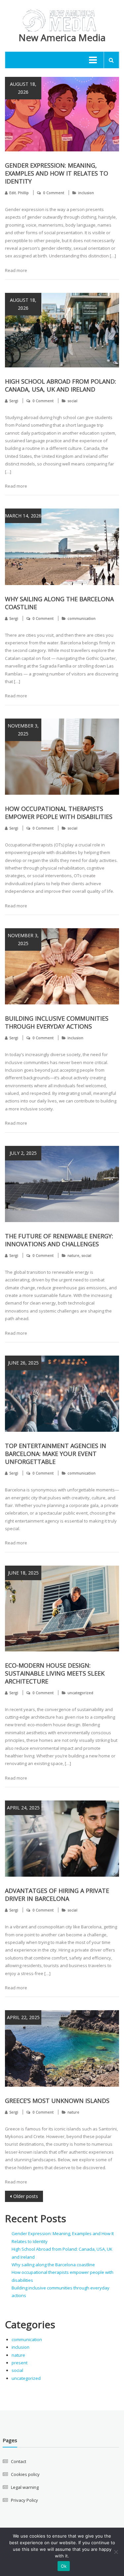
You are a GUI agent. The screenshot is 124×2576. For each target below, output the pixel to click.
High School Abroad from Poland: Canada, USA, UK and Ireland (61, 385)
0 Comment (54, 193)
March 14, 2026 (23, 516)
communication (82, 618)
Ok (64, 2566)
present (20, 2363)
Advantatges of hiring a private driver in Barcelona (57, 1895)
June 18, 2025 (23, 1573)
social (72, 401)
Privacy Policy (24, 2500)
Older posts (26, 2196)
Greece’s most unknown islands (57, 2101)
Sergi (14, 401)
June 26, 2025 (23, 1363)
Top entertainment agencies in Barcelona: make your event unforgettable (56, 1454)
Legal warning (25, 2487)
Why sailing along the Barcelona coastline (53, 2265)
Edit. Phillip (19, 193)
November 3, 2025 (23, 730)
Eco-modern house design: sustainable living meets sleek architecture (55, 1673)
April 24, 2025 (23, 1808)
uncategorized (80, 1693)
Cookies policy (25, 2474)
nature (73, 1255)
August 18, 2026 (23, 88)
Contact (19, 2461)
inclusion (86, 193)
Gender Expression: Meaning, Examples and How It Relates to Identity (57, 173)
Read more (16, 270)
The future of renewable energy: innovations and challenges (59, 1240)
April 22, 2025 (23, 2017)
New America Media (62, 37)
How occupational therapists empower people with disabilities (59, 813)
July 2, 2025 (23, 1153)
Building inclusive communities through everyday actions (57, 1022)
